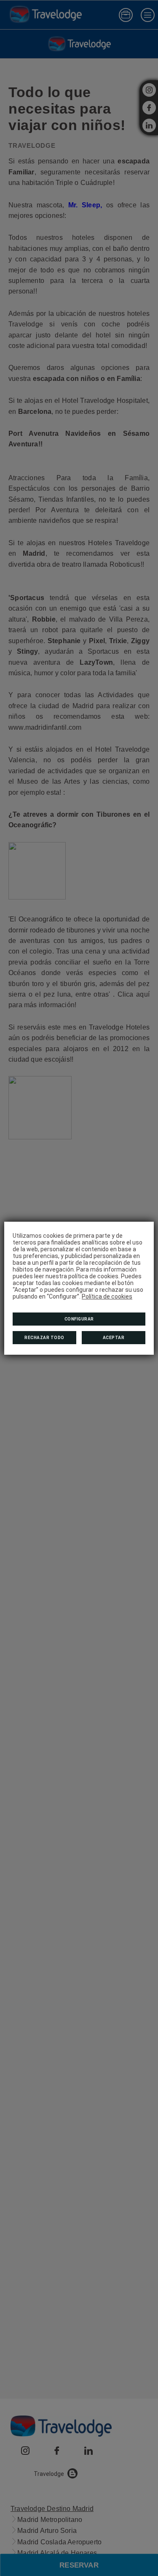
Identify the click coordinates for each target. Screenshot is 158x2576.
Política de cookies (107, 1296)
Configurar (79, 1319)
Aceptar (114, 1338)
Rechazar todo (44, 1338)
